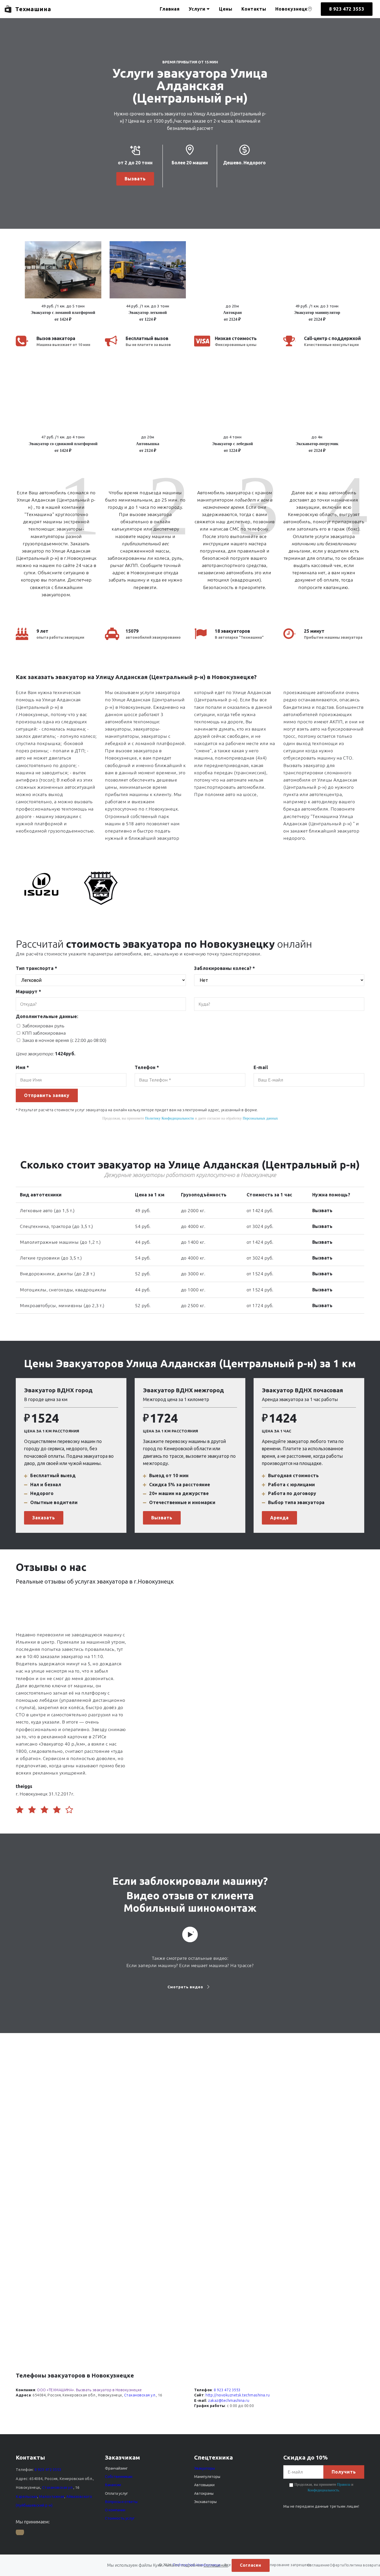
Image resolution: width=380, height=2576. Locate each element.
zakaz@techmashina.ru (229, 2401)
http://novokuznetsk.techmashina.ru (238, 2395)
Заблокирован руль (43, 1026)
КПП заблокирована (44, 1033)
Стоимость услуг (120, 2518)
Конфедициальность (323, 2490)
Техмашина (33, 9)
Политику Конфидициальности (169, 1118)
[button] (63, 282)
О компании (115, 2510)
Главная (170, 9)
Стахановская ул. (140, 2395)
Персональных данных (260, 1118)
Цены (226, 9)
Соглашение (216, 2565)
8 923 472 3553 (347, 9)
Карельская (26, 2497)
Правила (344, 2485)
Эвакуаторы (204, 2468)
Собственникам (119, 2477)
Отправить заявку (47, 1095)
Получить (344, 2472)
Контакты (254, 9)
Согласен (251, 2565)
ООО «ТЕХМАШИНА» (56, 2390)
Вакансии (113, 2485)
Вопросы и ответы (121, 2502)
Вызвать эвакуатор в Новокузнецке (109, 2390)
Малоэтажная (52, 2497)
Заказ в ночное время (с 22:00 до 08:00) (64, 1040)
